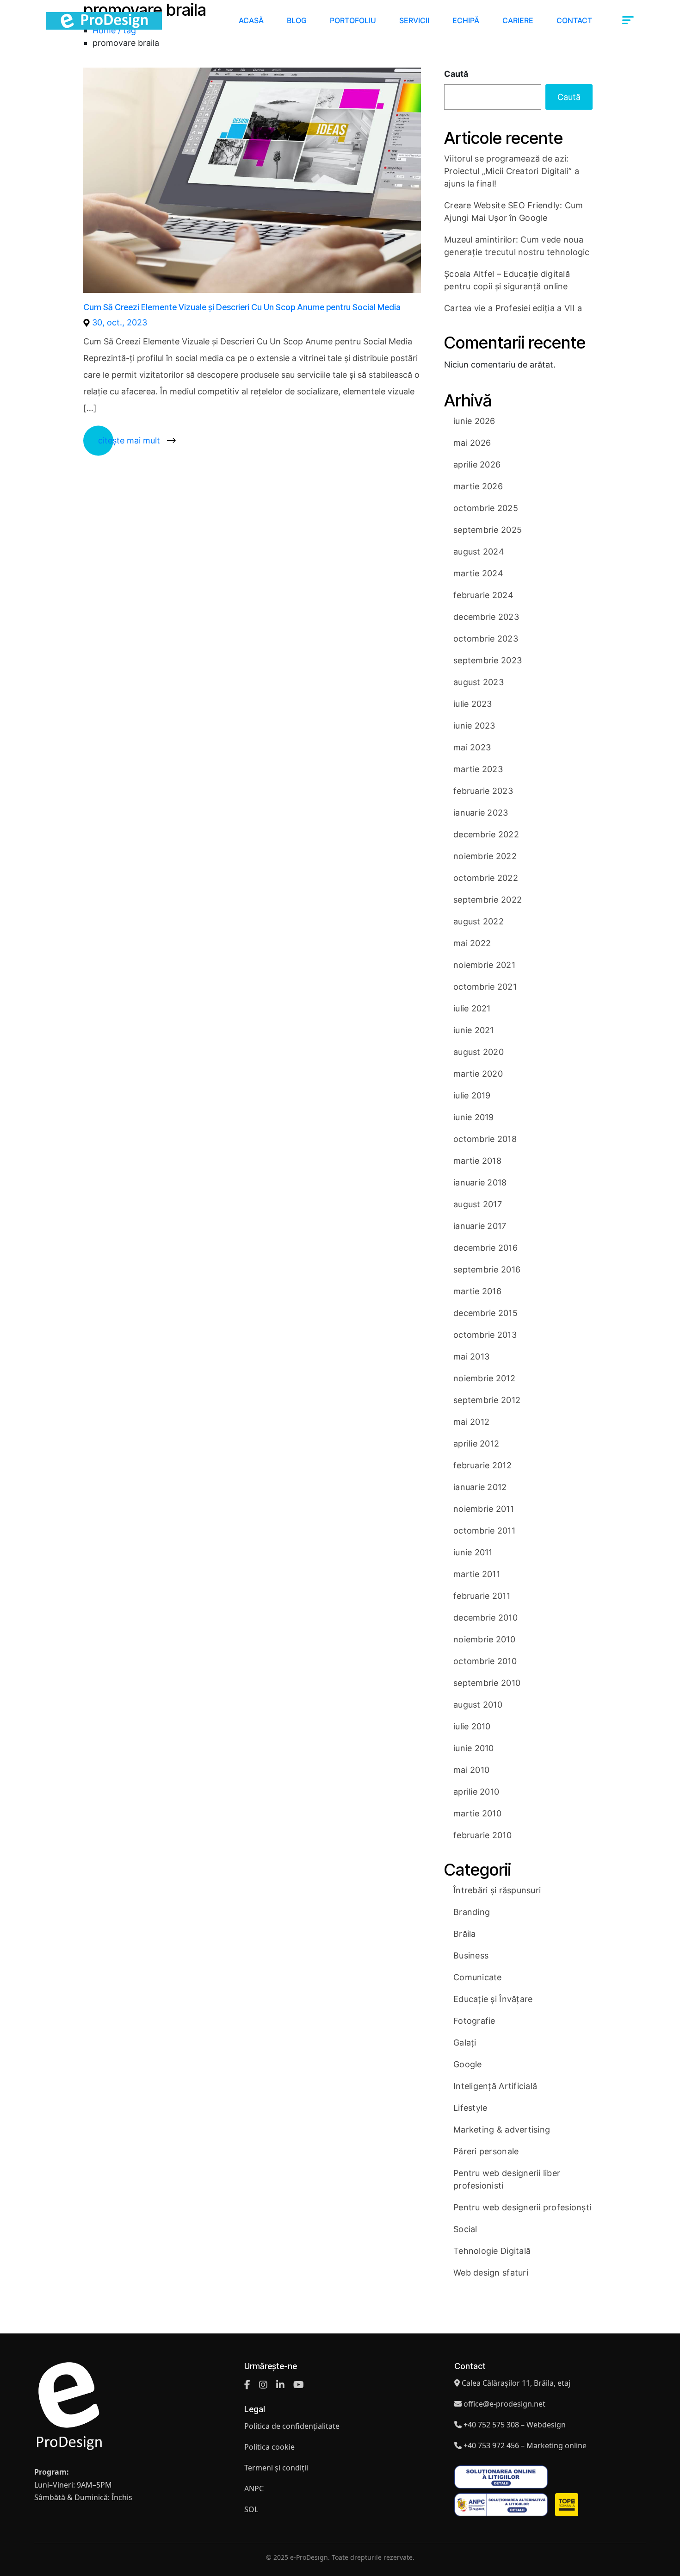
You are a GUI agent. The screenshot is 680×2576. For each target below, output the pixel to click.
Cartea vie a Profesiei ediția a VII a (513, 308)
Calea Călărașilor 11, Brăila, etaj (516, 2383)
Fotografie (474, 2021)
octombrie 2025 (486, 508)
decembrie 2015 (485, 1313)
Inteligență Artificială (495, 2086)
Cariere (518, 20)
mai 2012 (471, 1422)
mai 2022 (472, 943)
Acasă (251, 20)
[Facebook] (247, 2385)
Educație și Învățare (493, 1999)
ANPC (254, 2489)
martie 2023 (478, 769)
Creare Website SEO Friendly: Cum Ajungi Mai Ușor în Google (514, 212)
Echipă (466, 20)
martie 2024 (478, 573)
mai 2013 (471, 1357)
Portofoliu (353, 20)
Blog (297, 20)
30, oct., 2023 (120, 322)
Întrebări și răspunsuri (497, 1890)
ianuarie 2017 (480, 1226)
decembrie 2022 (486, 834)
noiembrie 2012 (484, 1378)
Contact (574, 20)
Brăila (465, 1934)
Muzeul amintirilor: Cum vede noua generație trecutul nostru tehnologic (517, 246)
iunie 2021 (474, 1030)
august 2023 (479, 682)
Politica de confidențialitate (292, 2426)
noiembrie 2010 (484, 1639)
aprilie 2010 (476, 1792)
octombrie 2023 (486, 639)
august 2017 (478, 1204)
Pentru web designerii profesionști (522, 2207)
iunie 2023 (474, 726)
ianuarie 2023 (481, 813)
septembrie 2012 (487, 1400)
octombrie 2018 (485, 1139)
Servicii (414, 20)
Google (468, 2064)
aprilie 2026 (477, 465)
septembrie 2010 (487, 1683)
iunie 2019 (474, 1117)
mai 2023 (472, 747)
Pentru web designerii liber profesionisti (507, 2179)
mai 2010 (471, 1770)
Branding (472, 1912)
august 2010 (478, 1705)
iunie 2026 (474, 421)
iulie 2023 (473, 704)
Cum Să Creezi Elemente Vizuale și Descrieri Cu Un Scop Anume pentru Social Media (242, 307)
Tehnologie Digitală (492, 2251)
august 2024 (479, 552)
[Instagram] (263, 2385)
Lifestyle (470, 2108)
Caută (456, 74)
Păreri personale (486, 2151)
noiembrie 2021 (484, 965)
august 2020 (479, 1052)
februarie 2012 (482, 1465)
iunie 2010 (474, 1748)
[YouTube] (299, 2385)
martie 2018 (477, 1161)
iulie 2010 (472, 1726)
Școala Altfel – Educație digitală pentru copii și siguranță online (507, 280)
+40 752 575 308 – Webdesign (515, 2425)
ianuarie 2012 (480, 1487)
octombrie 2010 (485, 1661)
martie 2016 (477, 1291)
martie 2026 (478, 486)
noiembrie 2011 (484, 1509)
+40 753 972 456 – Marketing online (525, 2445)
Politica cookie (269, 2447)
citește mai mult (129, 440)
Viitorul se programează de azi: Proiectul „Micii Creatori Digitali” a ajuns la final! (512, 171)
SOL (251, 2509)
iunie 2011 (473, 1552)
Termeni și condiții (276, 2468)
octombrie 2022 (486, 878)
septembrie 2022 (488, 900)
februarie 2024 (483, 595)
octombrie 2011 (484, 1531)
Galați (465, 2043)
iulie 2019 (472, 1095)
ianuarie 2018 (480, 1182)
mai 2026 (472, 443)
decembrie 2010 (485, 1618)
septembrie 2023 (488, 660)
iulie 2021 (472, 1008)
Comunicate (478, 1977)
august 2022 (479, 921)
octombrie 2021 (485, 987)
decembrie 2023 (486, 617)
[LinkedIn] (280, 2385)
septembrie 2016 (487, 1269)
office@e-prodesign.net (504, 2404)
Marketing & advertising (502, 2130)
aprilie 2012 (476, 1444)
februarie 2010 (482, 1835)
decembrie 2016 (485, 1248)
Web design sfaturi (491, 2273)
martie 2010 (477, 1813)
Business (471, 1955)
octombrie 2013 (485, 1335)
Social (465, 2229)
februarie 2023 (483, 791)
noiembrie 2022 (485, 856)
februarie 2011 (482, 1596)
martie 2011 (477, 1574)
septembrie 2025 (488, 530)
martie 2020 (478, 1074)
